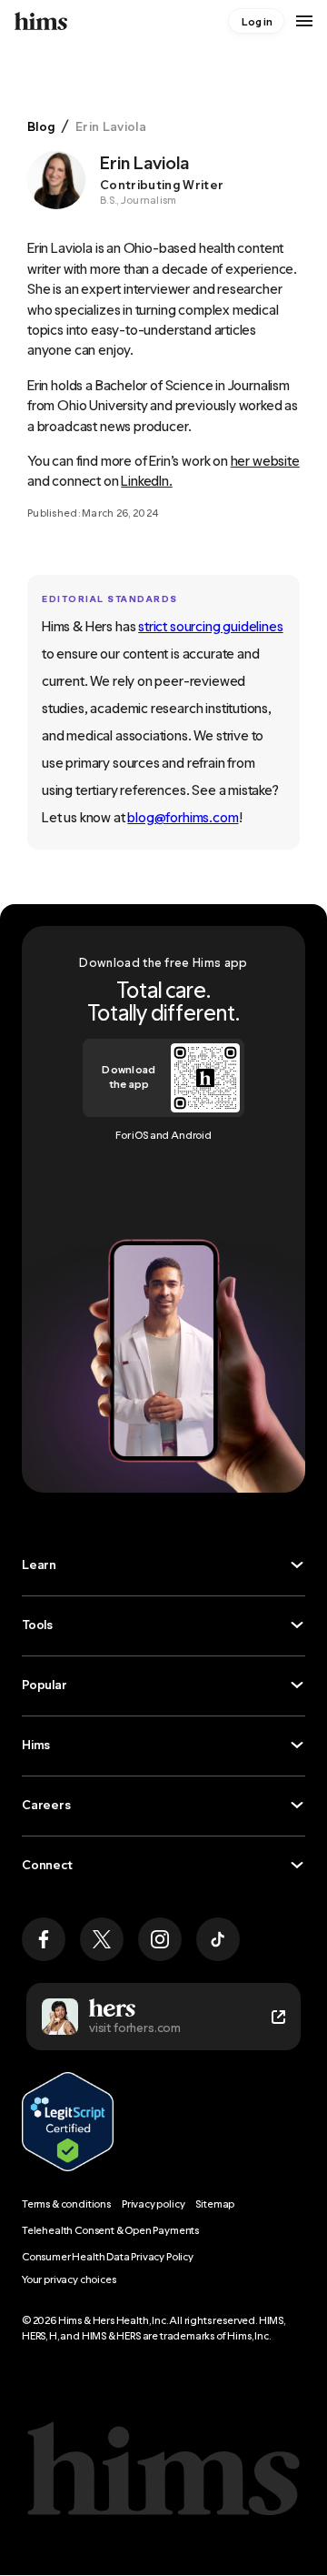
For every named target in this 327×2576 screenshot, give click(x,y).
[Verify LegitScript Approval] (68, 2122)
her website (265, 461)
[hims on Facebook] (44, 1939)
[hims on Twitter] (102, 1939)
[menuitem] (256, 21)
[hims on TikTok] (218, 1939)
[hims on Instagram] (160, 1939)
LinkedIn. (146, 481)
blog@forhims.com (183, 817)
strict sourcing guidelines (210, 626)
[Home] (41, 21)
